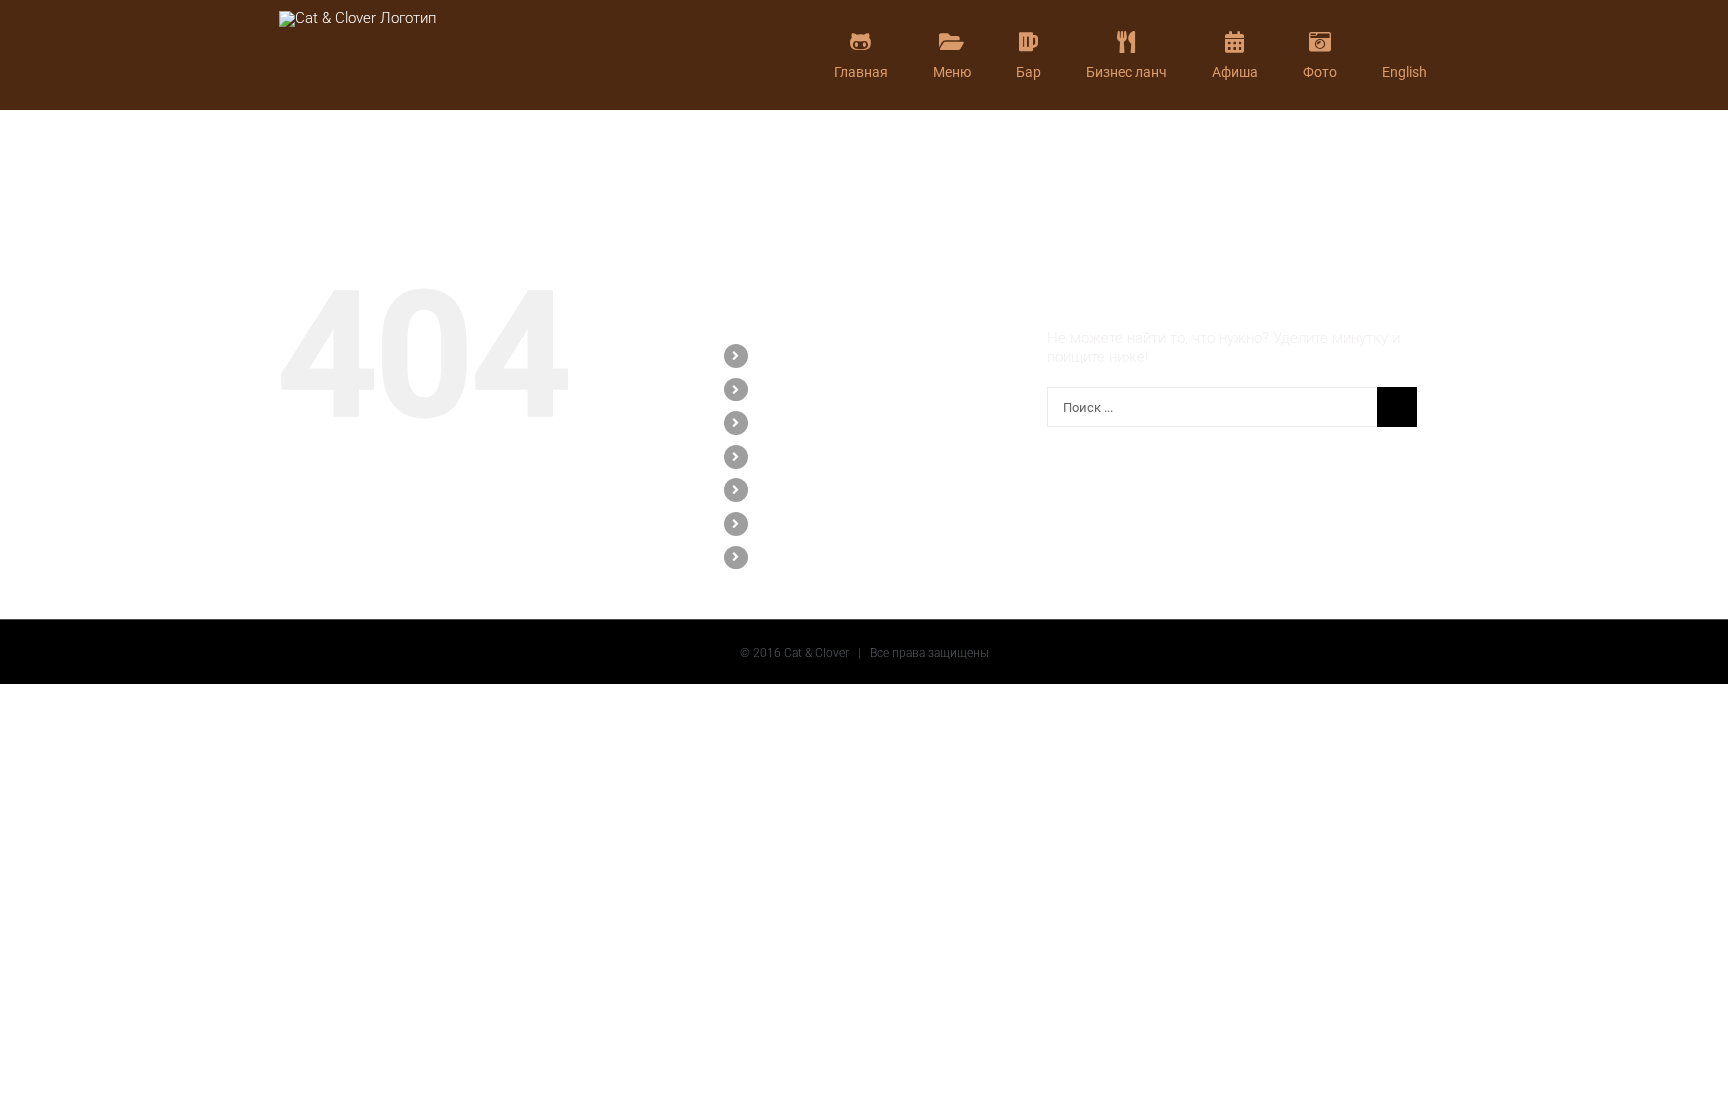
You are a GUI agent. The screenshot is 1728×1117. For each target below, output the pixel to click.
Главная (785, 355)
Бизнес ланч (798, 456)
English (780, 557)
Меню (777, 389)
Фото (774, 523)
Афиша (781, 489)
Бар (770, 422)
